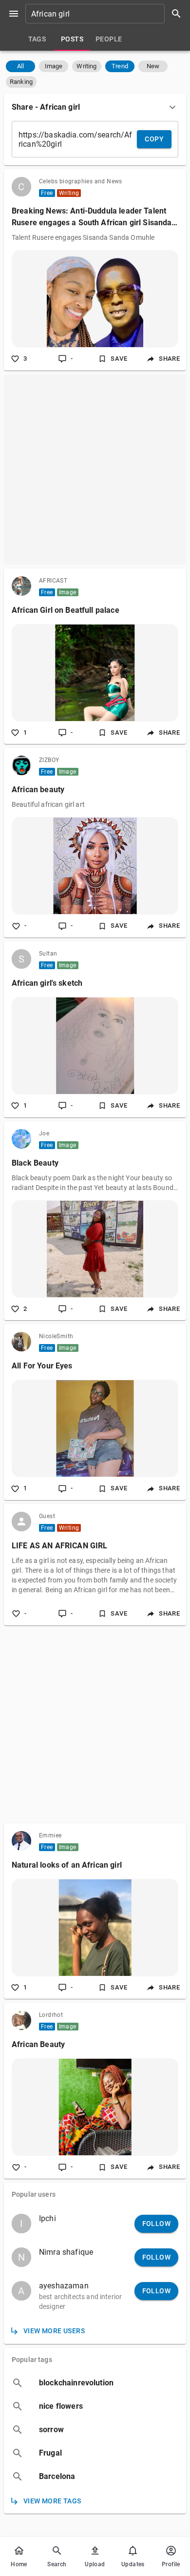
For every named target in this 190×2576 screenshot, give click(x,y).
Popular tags (32, 2360)
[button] (20, 66)
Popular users (34, 2194)
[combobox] (107, 14)
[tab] (37, 39)
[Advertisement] (95, 469)
